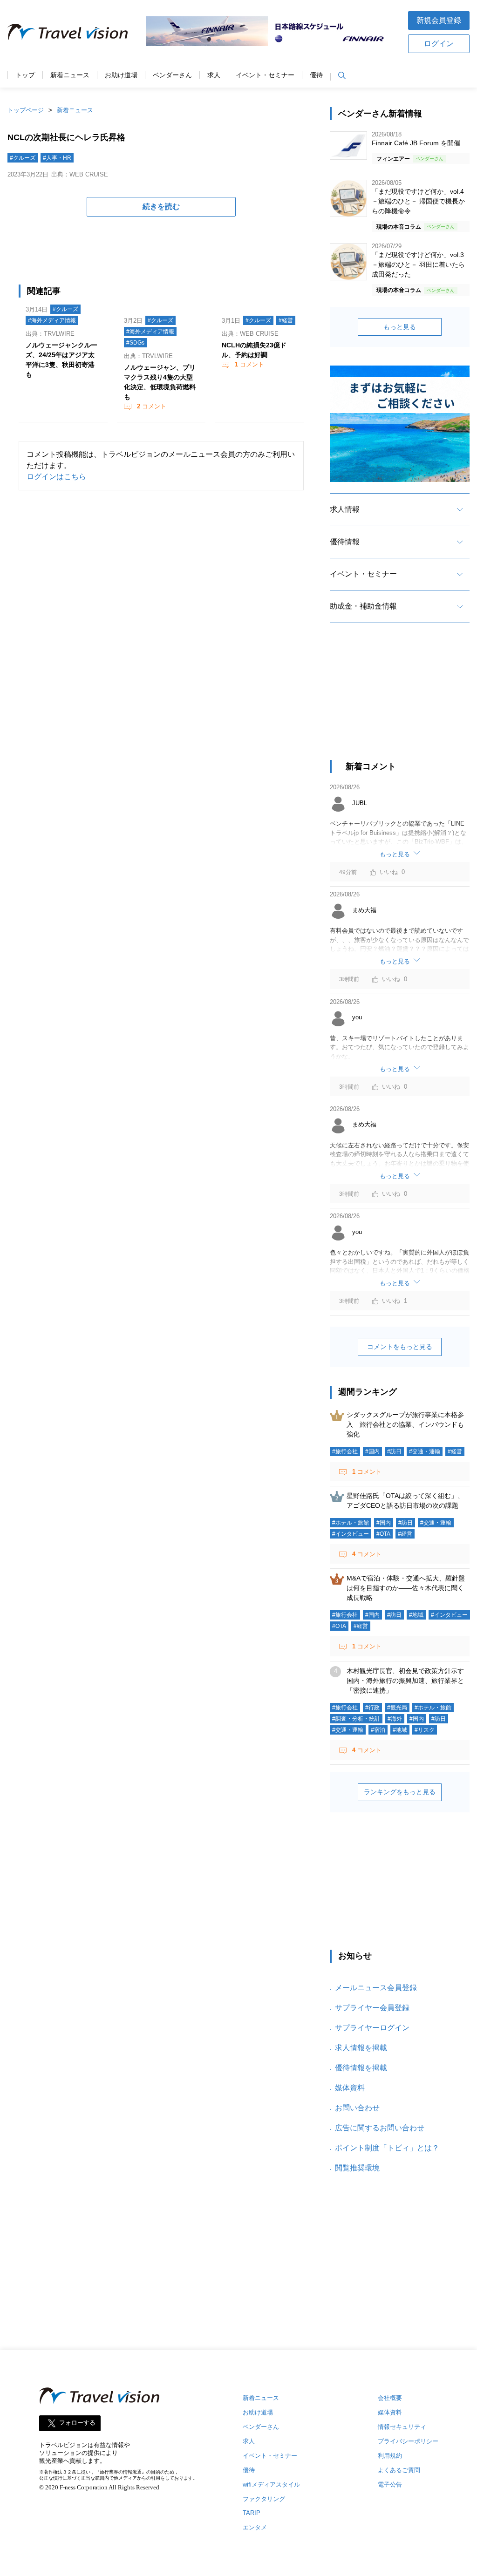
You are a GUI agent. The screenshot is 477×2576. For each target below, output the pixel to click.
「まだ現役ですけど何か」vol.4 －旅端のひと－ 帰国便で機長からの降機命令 (418, 201)
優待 (316, 75)
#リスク (425, 1730)
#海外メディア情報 (52, 320)
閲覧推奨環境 (357, 2168)
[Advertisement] (400, 700)
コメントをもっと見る (400, 1347)
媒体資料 (350, 2088)
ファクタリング (264, 2499)
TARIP (252, 2513)
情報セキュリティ (402, 2427)
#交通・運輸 (425, 1451)
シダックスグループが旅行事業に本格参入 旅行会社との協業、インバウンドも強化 (405, 1424)
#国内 (372, 1451)
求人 (214, 75)
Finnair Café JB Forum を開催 (416, 143)
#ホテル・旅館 (351, 1523)
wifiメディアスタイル (271, 2484)
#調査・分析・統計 (356, 1719)
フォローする (77, 2423)
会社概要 (390, 2398)
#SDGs (135, 343)
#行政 (372, 1708)
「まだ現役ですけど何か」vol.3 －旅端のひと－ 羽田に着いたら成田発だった (418, 264)
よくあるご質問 (399, 2470)
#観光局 (397, 1708)
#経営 (286, 320)
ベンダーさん (172, 75)
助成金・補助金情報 (363, 606)
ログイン (439, 44)
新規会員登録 (439, 20)
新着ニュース (70, 75)
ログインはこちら (56, 477)
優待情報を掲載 (361, 2068)
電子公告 (390, 2484)
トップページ (26, 110)
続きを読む (161, 207)
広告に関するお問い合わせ (380, 2128)
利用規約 (390, 2456)
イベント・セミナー (265, 75)
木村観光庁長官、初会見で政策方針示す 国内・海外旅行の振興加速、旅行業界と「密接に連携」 (409, 1681)
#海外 (395, 1719)
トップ (25, 75)
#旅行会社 (345, 1451)
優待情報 (345, 542)
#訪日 (394, 1451)
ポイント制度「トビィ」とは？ (387, 2148)
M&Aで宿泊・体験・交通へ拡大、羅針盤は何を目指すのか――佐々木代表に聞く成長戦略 (406, 1588)
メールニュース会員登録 (376, 1988)
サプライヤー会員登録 (372, 2008)
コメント (152, 406)
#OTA (383, 1534)
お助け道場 (121, 75)
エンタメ (255, 2527)
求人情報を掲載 (361, 2048)
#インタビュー (351, 1534)
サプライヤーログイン (372, 2028)
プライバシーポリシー (408, 2441)
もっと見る (400, 327)
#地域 (416, 1615)
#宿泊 (378, 1730)
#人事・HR (57, 158)
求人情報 (345, 509)
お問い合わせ (357, 2108)
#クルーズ (23, 158)
